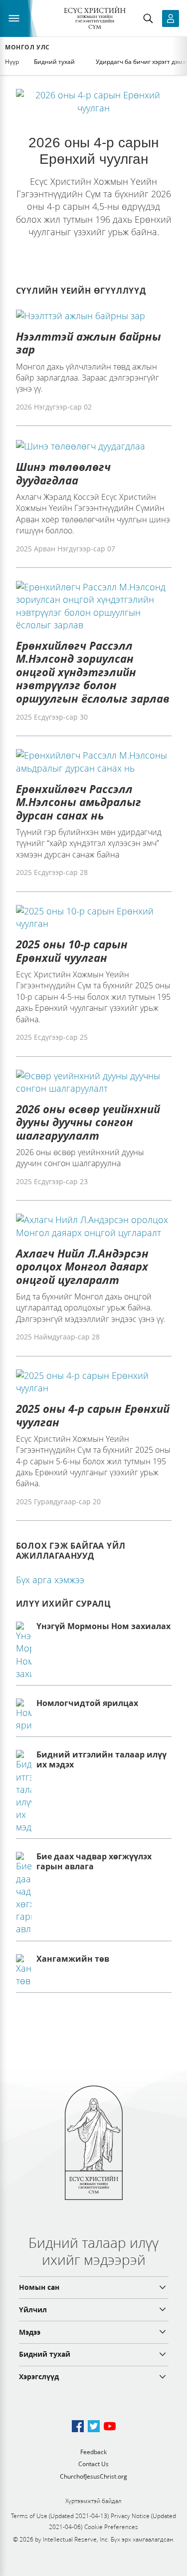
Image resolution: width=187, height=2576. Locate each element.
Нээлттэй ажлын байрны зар (89, 343)
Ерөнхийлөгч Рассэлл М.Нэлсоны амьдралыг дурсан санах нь (79, 802)
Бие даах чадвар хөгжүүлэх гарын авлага (94, 1861)
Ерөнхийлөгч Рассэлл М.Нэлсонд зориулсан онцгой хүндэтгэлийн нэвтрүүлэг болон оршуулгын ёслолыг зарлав (93, 672)
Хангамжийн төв (73, 1959)
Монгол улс (27, 47)
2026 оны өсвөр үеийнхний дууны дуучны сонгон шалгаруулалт (88, 1122)
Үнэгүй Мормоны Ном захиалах (103, 1626)
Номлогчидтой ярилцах (87, 1703)
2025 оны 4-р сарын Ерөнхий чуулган (93, 1415)
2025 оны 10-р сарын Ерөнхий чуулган (72, 950)
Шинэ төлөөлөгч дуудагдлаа (63, 473)
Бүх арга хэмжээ (50, 1580)
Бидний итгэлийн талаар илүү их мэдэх (101, 1759)
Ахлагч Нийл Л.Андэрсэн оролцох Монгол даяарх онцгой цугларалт (82, 1266)
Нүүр (12, 62)
